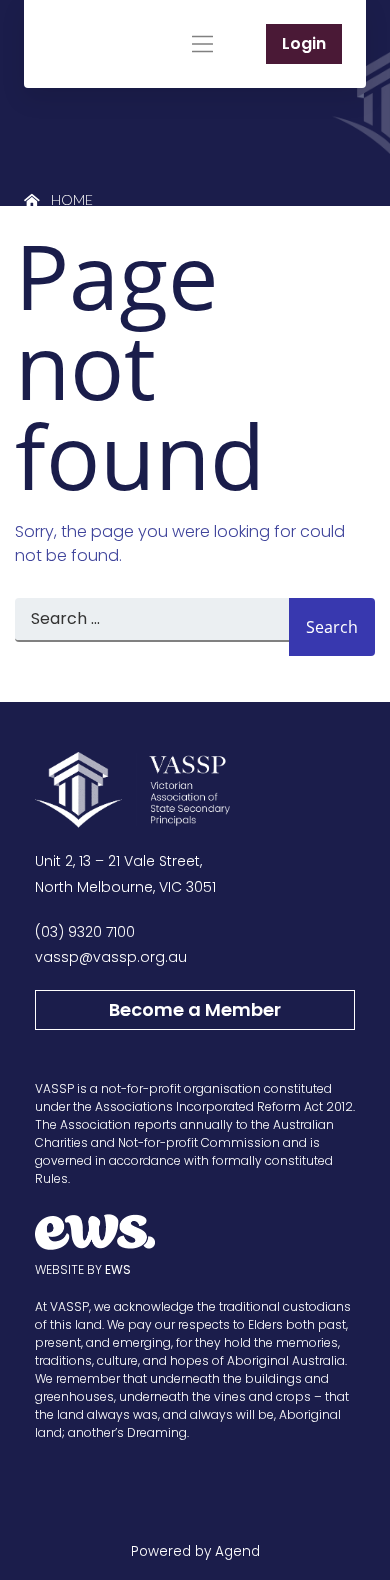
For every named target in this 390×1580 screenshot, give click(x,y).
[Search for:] (152, 627)
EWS (118, 1269)
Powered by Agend (195, 1551)
